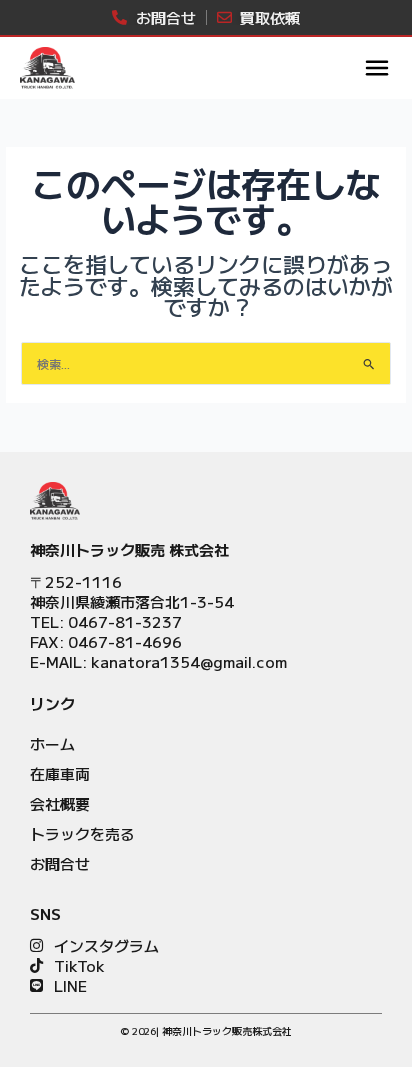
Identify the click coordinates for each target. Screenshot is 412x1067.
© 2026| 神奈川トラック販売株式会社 (206, 1030)
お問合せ (60, 863)
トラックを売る (82, 833)
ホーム (52, 743)
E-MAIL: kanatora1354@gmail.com (158, 661)
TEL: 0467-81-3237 (106, 621)
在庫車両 (60, 773)
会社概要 (60, 803)
